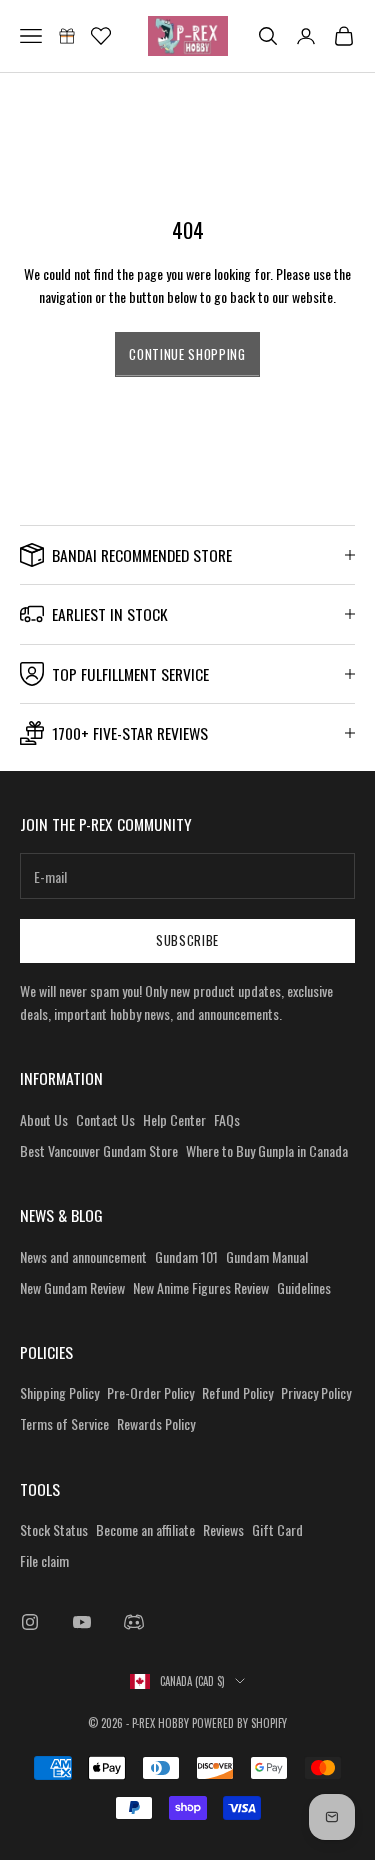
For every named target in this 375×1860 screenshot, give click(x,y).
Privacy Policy (316, 1392)
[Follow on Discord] (134, 1622)
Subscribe (187, 940)
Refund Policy (237, 1392)
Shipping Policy (59, 1392)
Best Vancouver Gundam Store (99, 1150)
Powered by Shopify (239, 1723)
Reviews (223, 1529)
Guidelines (304, 1287)
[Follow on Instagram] (30, 1622)
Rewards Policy (156, 1423)
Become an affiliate (145, 1529)
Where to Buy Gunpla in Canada (267, 1150)
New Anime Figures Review (201, 1287)
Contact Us (105, 1119)
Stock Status (54, 1529)
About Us (44, 1119)
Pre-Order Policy (150, 1392)
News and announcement (83, 1256)
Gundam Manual (267, 1256)
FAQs (227, 1119)
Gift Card (277, 1529)
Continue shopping (187, 354)
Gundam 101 (186, 1256)
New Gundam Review (72, 1287)
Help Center (174, 1119)
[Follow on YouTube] (82, 1622)
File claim (44, 1560)
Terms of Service (64, 1423)
